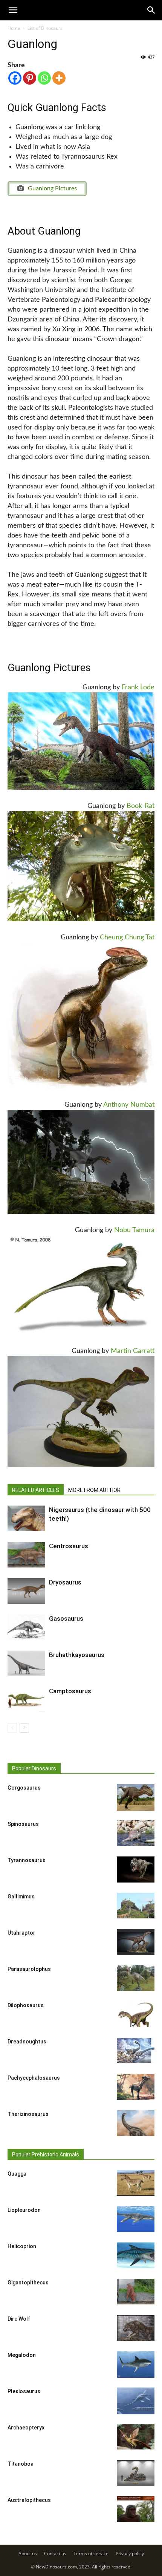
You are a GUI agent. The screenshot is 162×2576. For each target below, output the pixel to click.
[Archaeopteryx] (136, 2437)
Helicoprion (22, 2246)
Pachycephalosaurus (34, 2078)
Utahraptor (21, 1933)
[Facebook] (15, 78)
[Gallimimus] (136, 1906)
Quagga (17, 2174)
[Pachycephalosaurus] (136, 2087)
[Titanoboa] (136, 2473)
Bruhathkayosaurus (77, 1655)
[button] (151, 10)
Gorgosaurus (24, 1788)
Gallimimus (21, 1896)
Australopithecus (29, 2500)
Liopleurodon (24, 2210)
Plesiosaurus (24, 2391)
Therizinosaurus (28, 2114)
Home (14, 28)
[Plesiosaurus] (136, 2401)
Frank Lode (138, 687)
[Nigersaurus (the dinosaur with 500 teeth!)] (26, 1519)
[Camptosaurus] (26, 1700)
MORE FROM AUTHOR (94, 1490)
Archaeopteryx (26, 2428)
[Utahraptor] (136, 1942)
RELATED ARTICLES (36, 1490)
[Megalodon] (136, 2365)
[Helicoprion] (136, 2256)
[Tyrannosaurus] (136, 1870)
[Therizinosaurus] (136, 2123)
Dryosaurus (65, 1582)
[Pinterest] (30, 78)
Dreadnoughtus (27, 2042)
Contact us (55, 2554)
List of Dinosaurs (45, 28)
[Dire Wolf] (136, 2328)
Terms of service (91, 2554)
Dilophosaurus (26, 2005)
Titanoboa (21, 2464)
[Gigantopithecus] (136, 2292)
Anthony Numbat (129, 1105)
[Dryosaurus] (26, 1591)
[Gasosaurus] (26, 1627)
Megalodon (22, 2355)
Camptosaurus (70, 1691)
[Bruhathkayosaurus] (26, 1664)
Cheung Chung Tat (127, 937)
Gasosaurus (66, 1618)
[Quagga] (136, 2183)
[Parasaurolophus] (136, 1978)
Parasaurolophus (29, 1969)
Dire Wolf (19, 2319)
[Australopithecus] (136, 2509)
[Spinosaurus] (136, 1833)
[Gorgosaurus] (136, 1797)
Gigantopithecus (28, 2283)
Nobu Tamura (134, 1230)
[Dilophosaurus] (136, 2015)
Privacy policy (130, 2554)
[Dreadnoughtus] (136, 2051)
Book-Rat (141, 806)
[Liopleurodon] (136, 2219)
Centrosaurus (69, 1546)
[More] (59, 78)
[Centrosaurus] (26, 1555)
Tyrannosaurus (27, 1860)
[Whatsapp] (44, 78)
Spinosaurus (23, 1824)
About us (28, 2554)
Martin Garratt (133, 1351)
